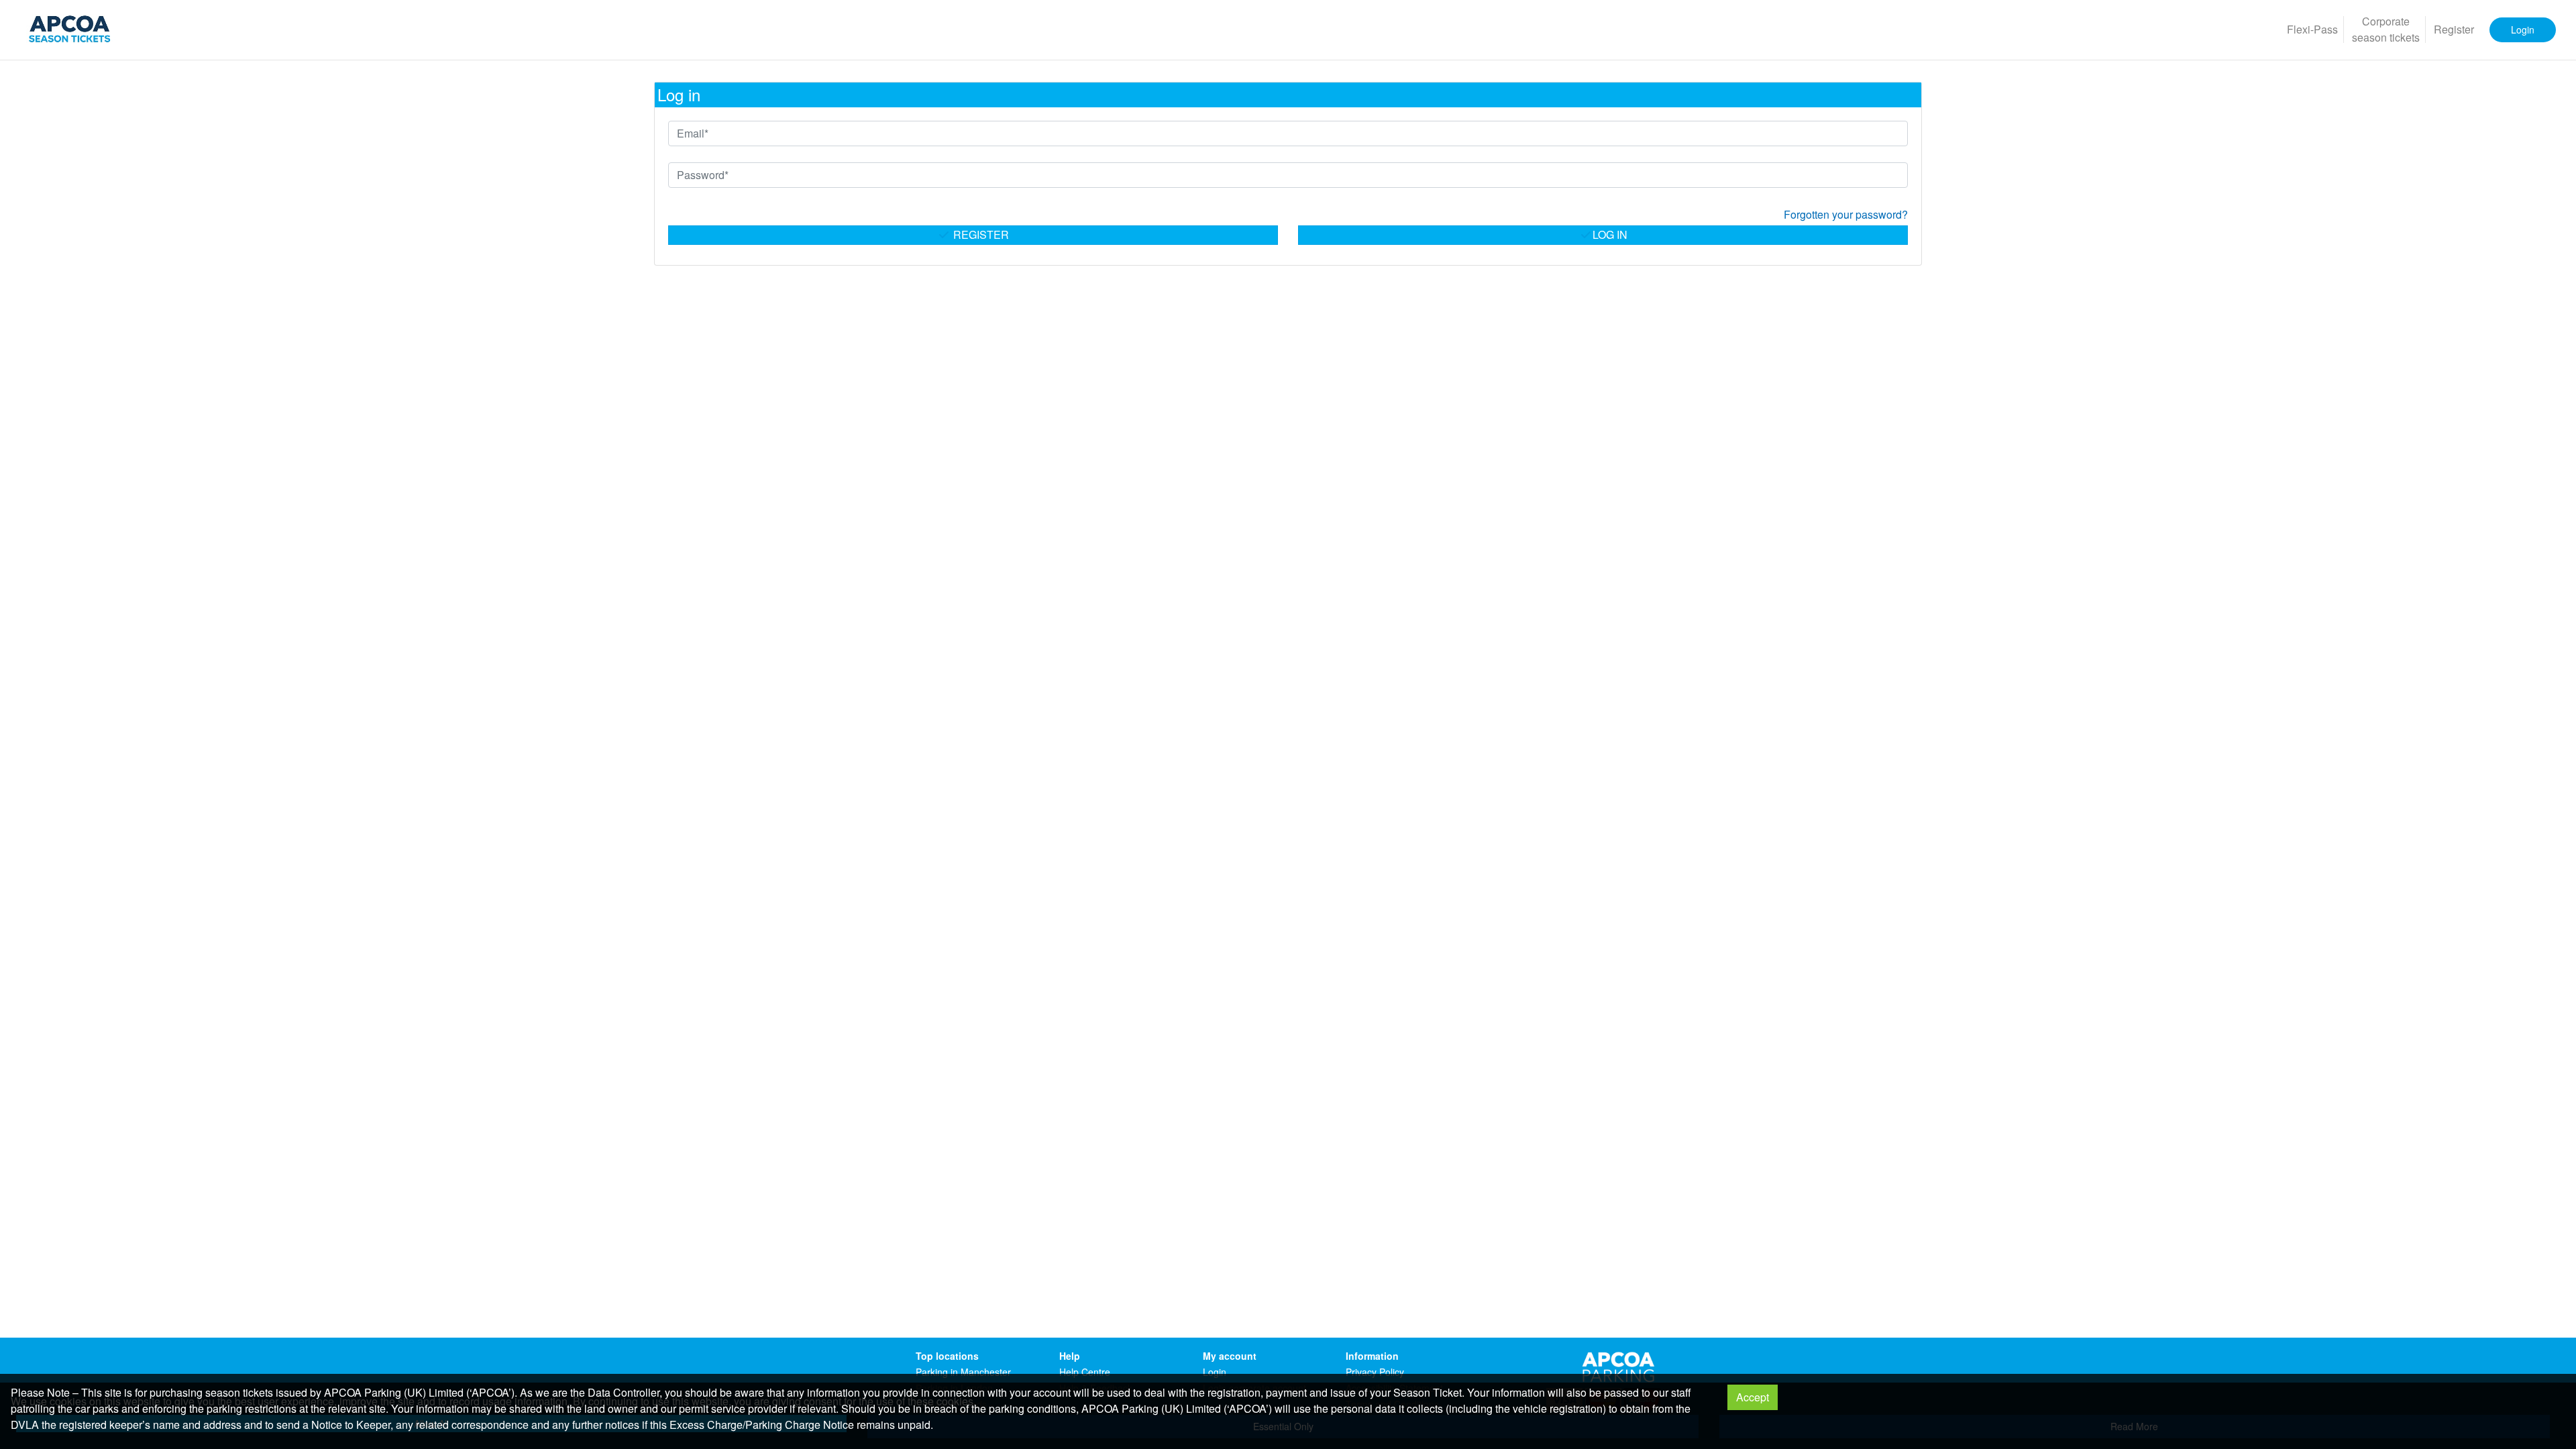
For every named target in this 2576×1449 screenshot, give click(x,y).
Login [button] (2523, 30)
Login (1215, 1372)
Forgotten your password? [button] (1846, 214)
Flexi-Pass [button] (2312, 29)
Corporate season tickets (2386, 29)
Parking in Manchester (963, 1372)
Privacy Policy (1375, 1372)
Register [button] (2454, 29)
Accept (1753, 1397)
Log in (1610, 234)
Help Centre (1085, 1372)
